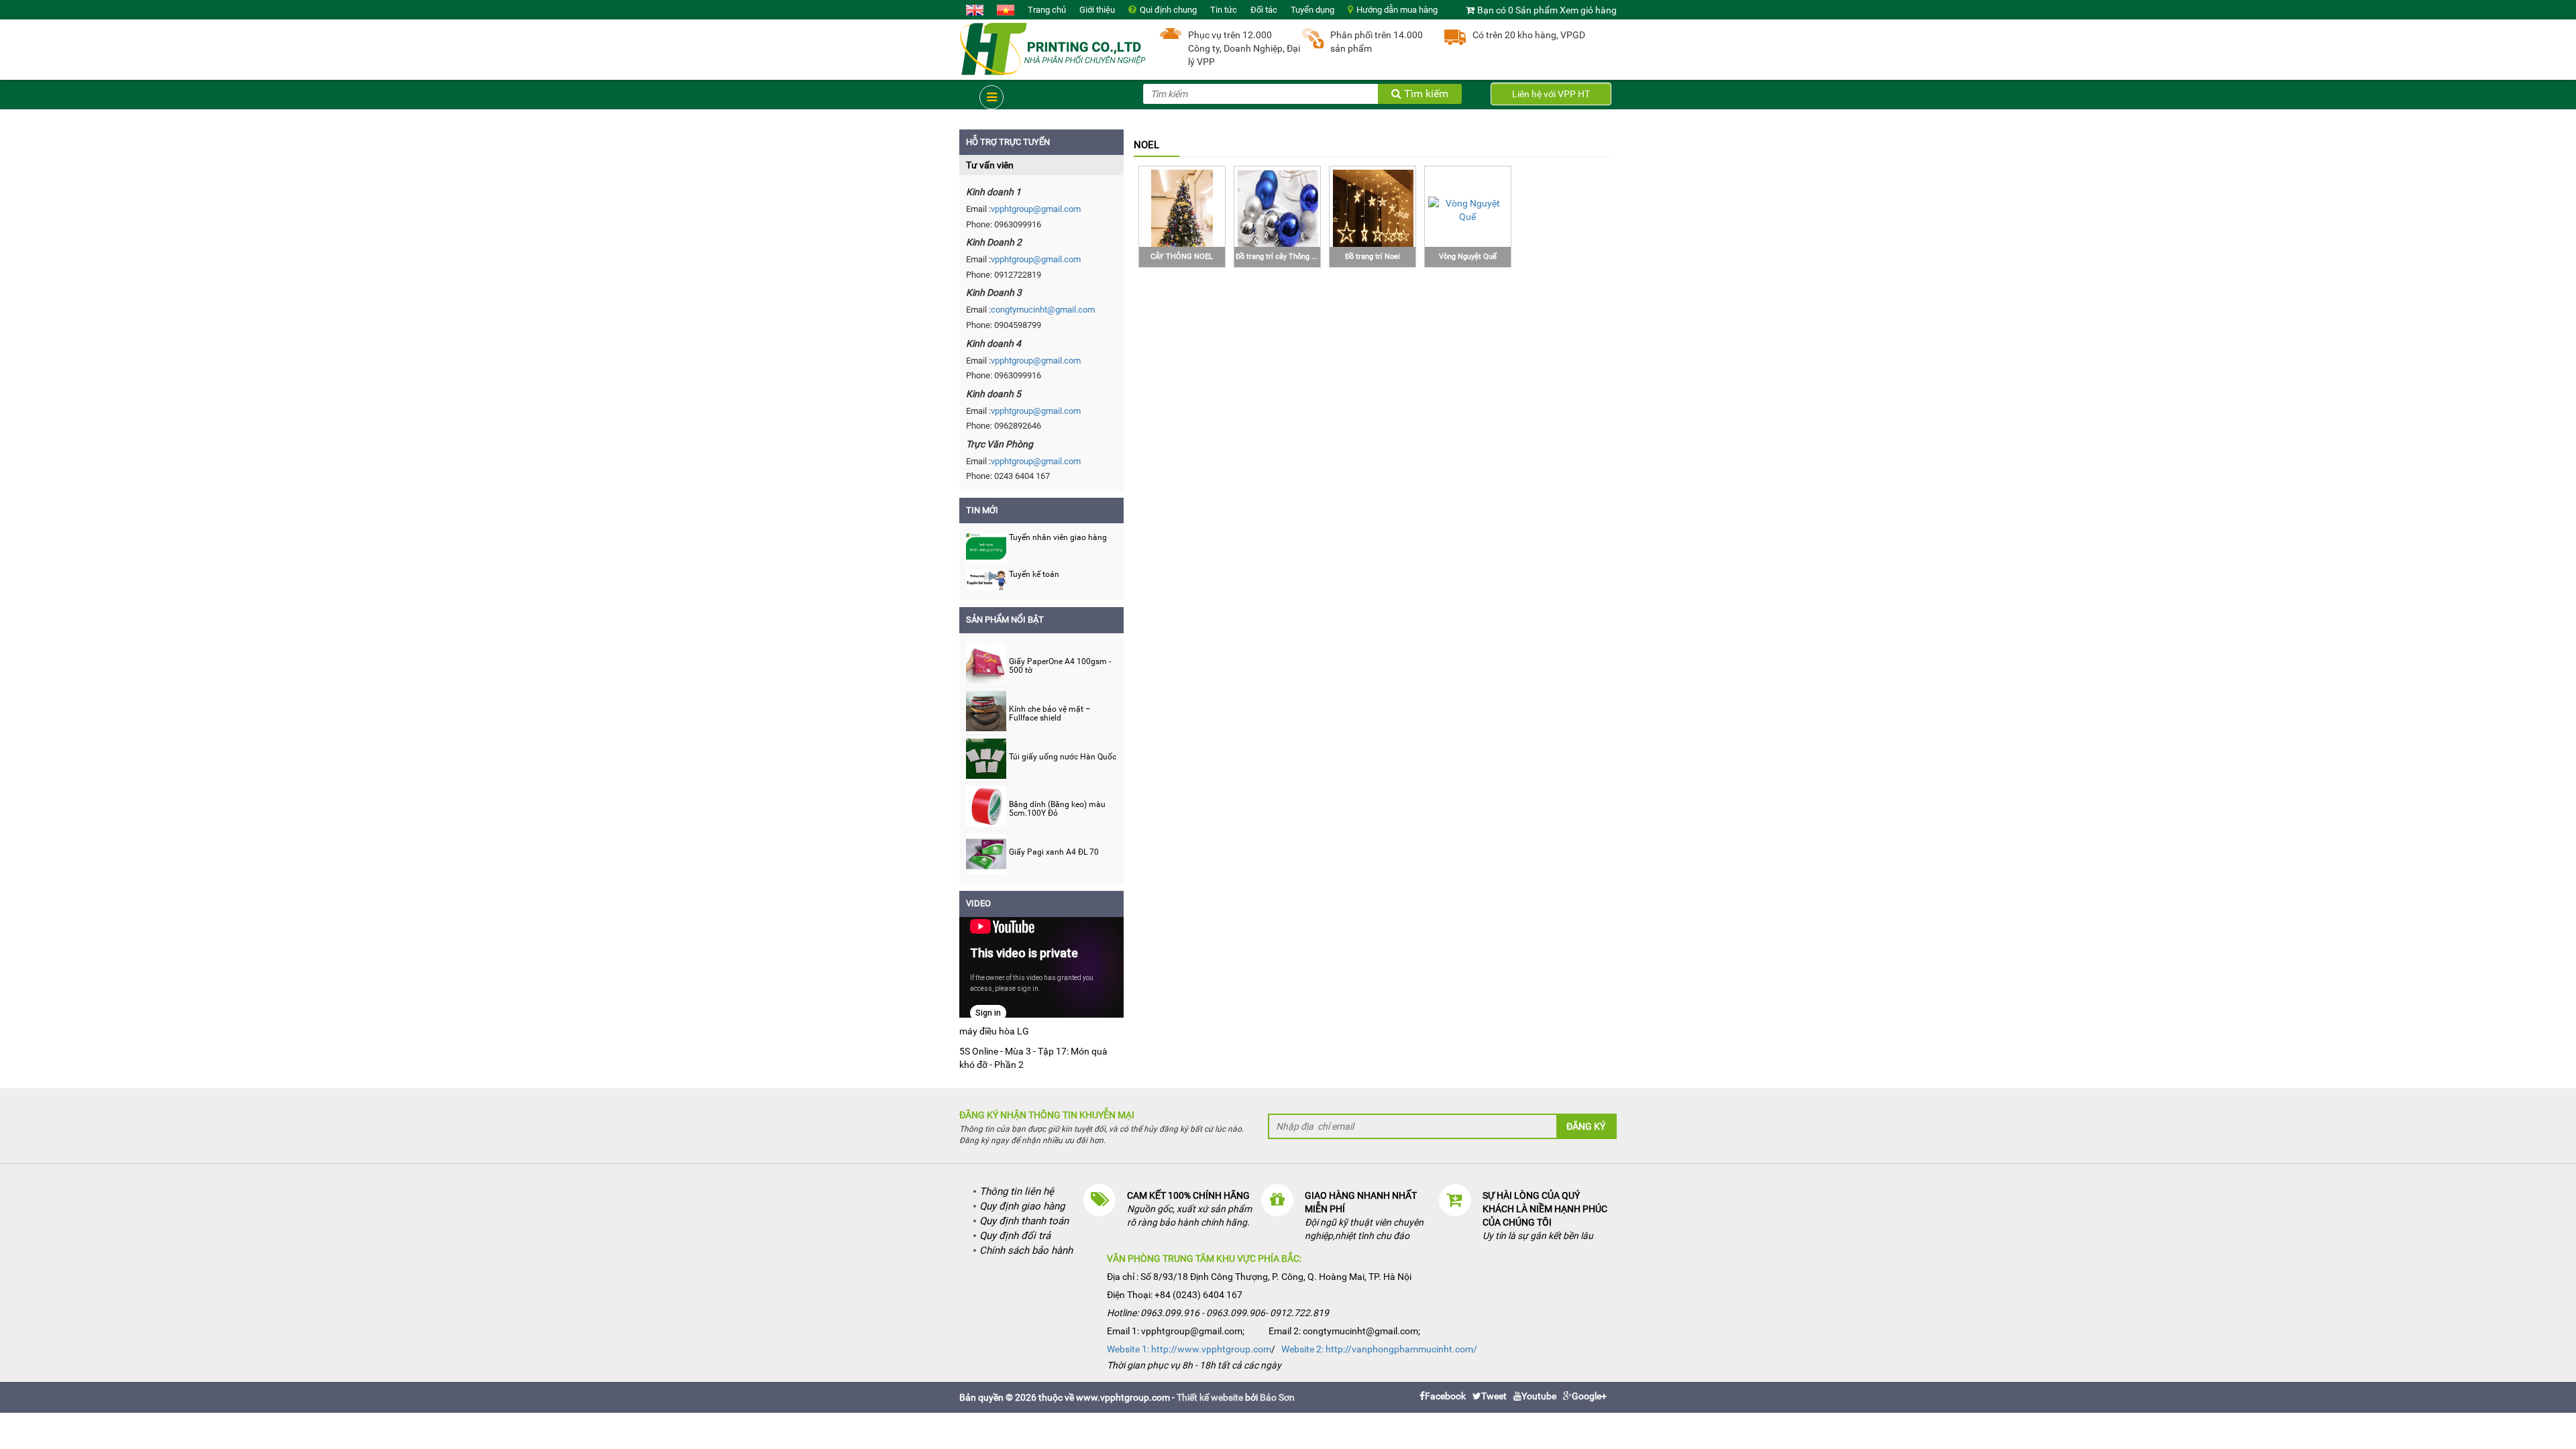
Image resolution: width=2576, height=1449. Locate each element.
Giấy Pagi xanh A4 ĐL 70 (1054, 852)
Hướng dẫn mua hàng (1397, 10)
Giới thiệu (1097, 10)
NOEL (1146, 145)
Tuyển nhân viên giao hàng (1058, 537)
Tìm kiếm (1425, 94)
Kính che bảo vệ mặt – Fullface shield (1050, 714)
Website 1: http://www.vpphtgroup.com (1189, 1349)
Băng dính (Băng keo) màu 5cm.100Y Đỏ (1057, 809)
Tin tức (1224, 10)
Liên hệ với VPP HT (1551, 94)
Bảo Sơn (1277, 1397)
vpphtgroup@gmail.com (1036, 209)
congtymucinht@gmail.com (1043, 310)
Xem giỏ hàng (1588, 10)
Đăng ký (1586, 1126)
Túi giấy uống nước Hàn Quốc (1063, 757)
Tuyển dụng (1312, 10)
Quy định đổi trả (1015, 1236)
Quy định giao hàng (1022, 1206)
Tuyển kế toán (1034, 574)
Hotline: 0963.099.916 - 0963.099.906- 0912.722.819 (1218, 1313)
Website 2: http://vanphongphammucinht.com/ (1379, 1349)
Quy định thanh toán (1024, 1221)
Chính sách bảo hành (1026, 1250)
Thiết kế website (1210, 1397)
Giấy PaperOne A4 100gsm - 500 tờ (1060, 666)
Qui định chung (1168, 10)
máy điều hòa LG (994, 1031)
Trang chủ (1047, 10)
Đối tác (1264, 10)
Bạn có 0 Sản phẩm (1517, 10)
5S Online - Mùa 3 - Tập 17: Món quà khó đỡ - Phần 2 (1033, 1058)
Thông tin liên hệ (1017, 1191)
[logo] (1053, 48)
